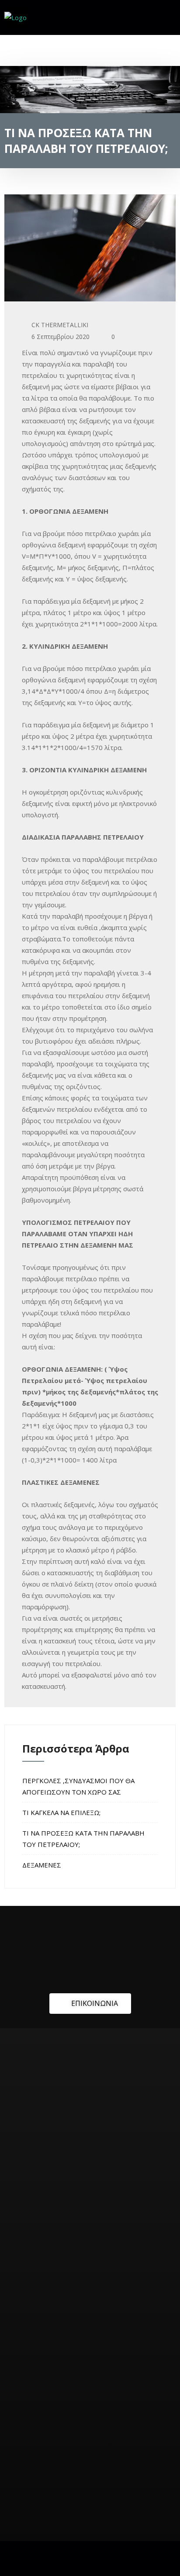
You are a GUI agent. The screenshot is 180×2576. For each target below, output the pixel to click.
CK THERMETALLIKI (60, 325)
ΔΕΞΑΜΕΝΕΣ (42, 1865)
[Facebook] (164, 19)
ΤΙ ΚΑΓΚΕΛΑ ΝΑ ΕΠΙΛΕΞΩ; (61, 1812)
